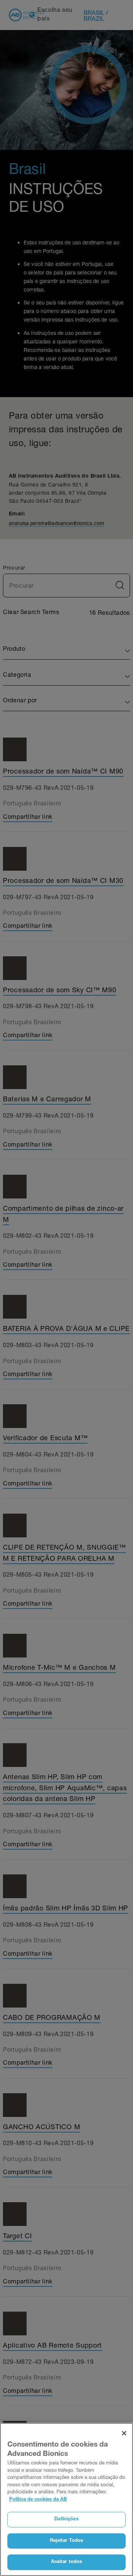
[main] (66, 2499)
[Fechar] (124, 2433)
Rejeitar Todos (67, 2541)
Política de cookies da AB (38, 2500)
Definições (66, 2519)
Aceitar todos (67, 2562)
